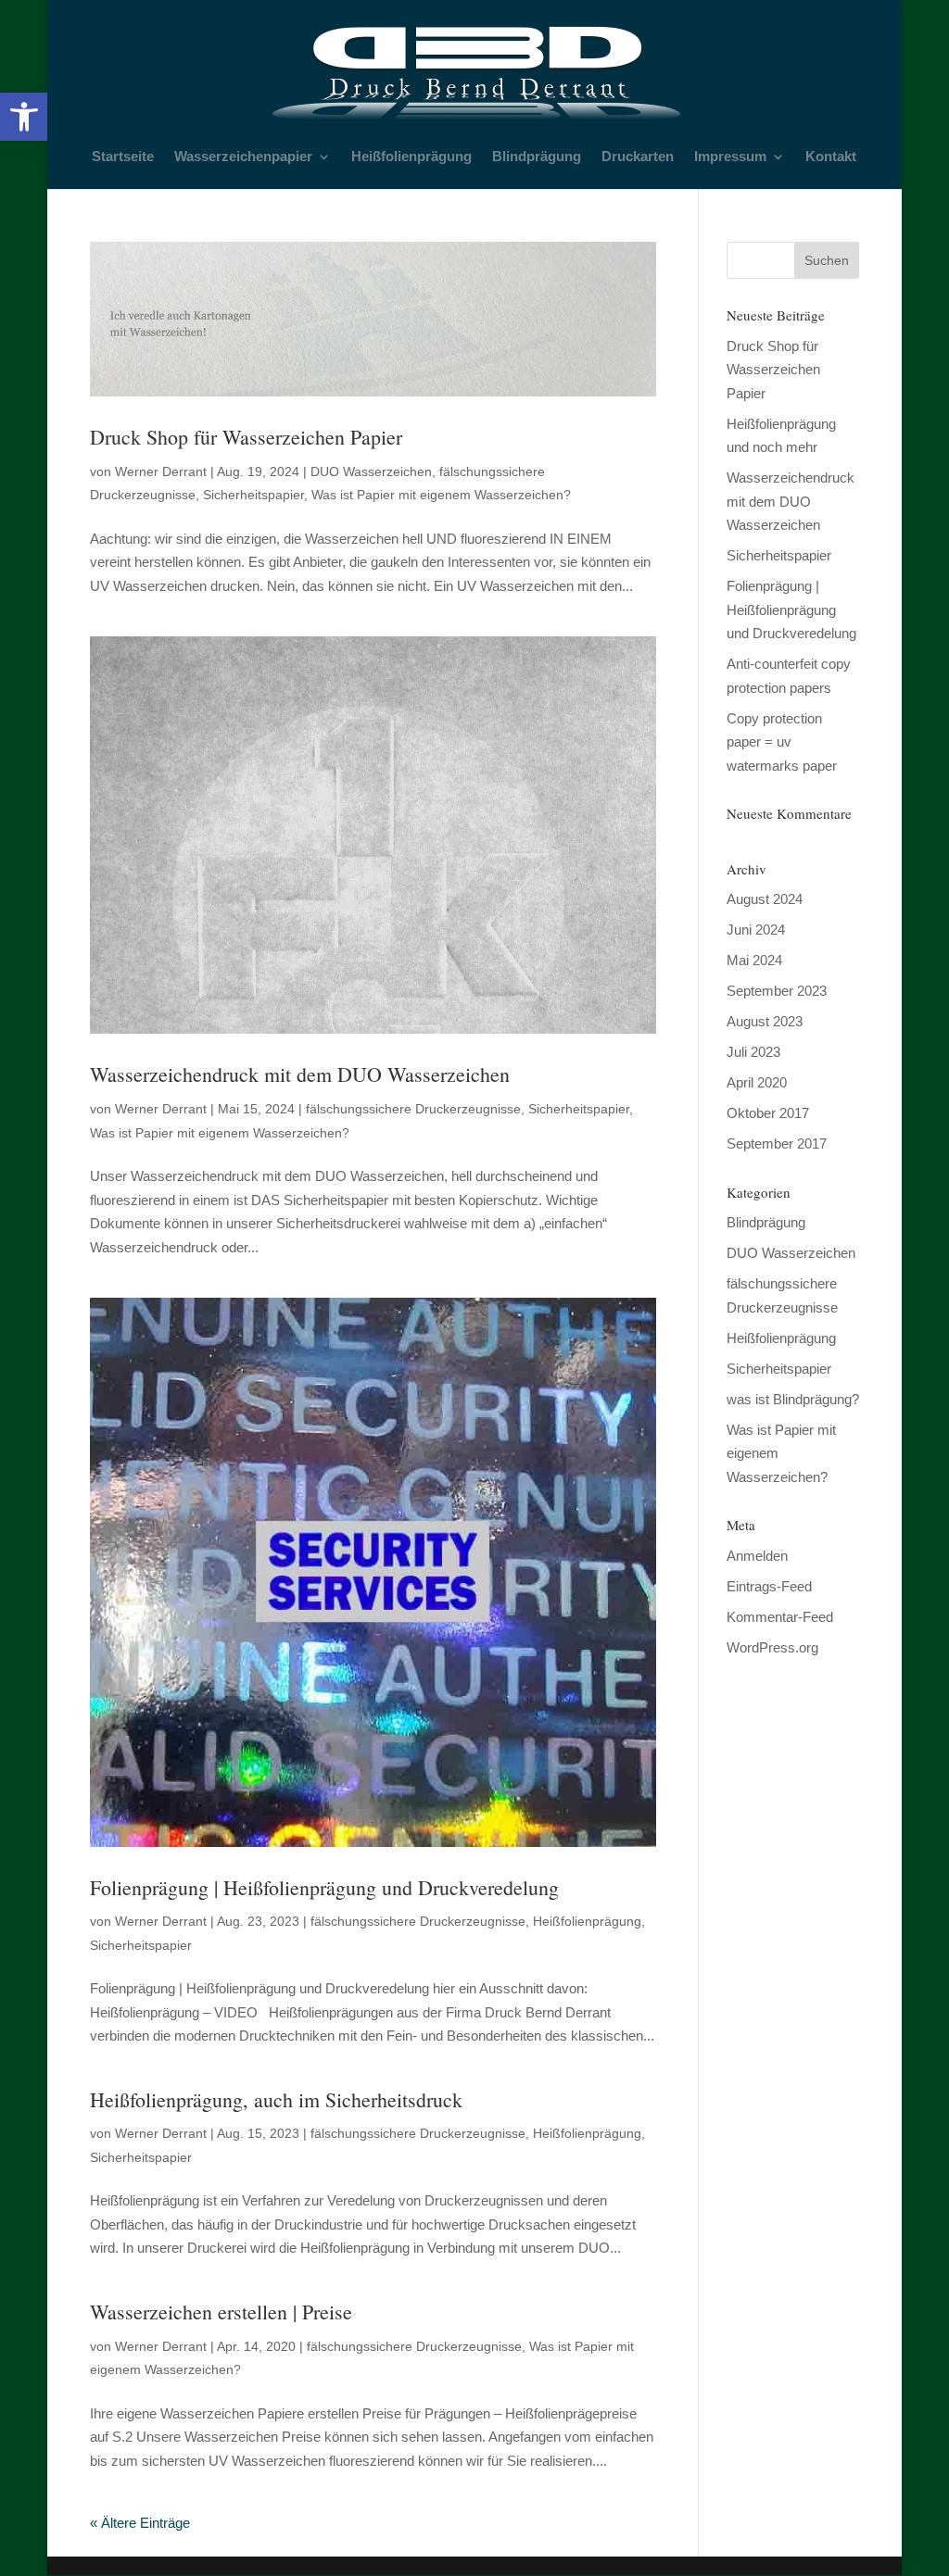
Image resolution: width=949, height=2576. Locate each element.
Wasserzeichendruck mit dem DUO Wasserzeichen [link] (300, 1074)
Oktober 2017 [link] (768, 1113)
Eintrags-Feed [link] (769, 1586)
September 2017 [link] (777, 1143)
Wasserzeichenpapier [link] (243, 157)
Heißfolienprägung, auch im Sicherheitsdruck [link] (276, 2099)
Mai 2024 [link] (754, 960)
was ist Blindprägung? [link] (793, 1399)
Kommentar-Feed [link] (780, 1617)
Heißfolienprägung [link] (411, 157)
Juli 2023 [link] (753, 1052)
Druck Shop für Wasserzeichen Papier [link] (246, 437)
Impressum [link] (730, 157)
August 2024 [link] (765, 899)
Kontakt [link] (831, 157)
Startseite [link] (123, 157)
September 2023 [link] (777, 991)
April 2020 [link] (757, 1082)
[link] (24, 117)
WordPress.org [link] (772, 1647)
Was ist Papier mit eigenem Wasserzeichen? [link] (441, 495)
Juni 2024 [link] (756, 930)
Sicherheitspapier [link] (253, 495)
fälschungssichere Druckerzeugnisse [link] (413, 1109)
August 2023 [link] (765, 1021)
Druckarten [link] (638, 157)
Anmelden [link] (757, 1556)
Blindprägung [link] (537, 157)
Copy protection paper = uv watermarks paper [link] (782, 742)
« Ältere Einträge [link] (140, 2523)
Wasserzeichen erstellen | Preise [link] (221, 2312)
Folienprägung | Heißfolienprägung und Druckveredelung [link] (324, 1887)
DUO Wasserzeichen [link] (371, 471)
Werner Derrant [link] (161, 471)
